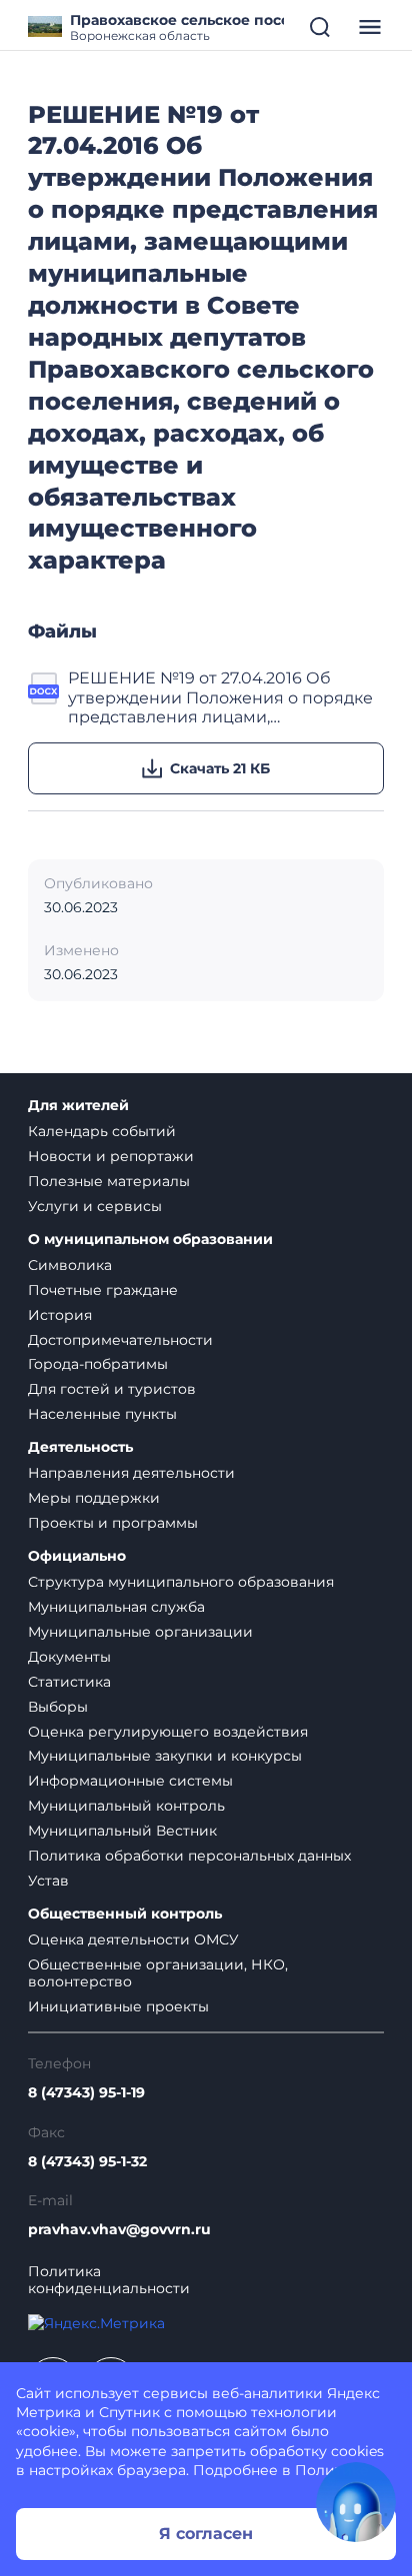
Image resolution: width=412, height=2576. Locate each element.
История (60, 1315)
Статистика (69, 1682)
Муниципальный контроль (126, 1806)
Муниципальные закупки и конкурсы (165, 1756)
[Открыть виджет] (356, 2502)
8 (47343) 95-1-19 (86, 2093)
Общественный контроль (125, 1914)
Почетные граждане (103, 1290)
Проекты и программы (113, 1523)
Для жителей (78, 1106)
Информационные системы (130, 1781)
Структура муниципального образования (181, 1582)
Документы (69, 1657)
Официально (77, 1556)
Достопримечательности (120, 1340)
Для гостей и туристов (112, 1389)
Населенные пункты (102, 1414)
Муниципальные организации (140, 1632)
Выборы (58, 1707)
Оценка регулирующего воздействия (168, 1732)
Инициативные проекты (118, 2006)
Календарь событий (102, 1131)
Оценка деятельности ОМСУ (133, 1939)
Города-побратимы (98, 1364)
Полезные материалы (109, 1181)
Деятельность (80, 1447)
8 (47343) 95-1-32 (87, 2162)
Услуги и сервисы (95, 1206)
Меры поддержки (94, 1498)
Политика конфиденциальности (109, 2280)
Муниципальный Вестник (122, 1831)
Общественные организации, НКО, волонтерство (158, 1973)
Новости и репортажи (111, 1156)
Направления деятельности (131, 1473)
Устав (48, 1881)
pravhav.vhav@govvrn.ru (119, 2230)
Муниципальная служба (116, 1607)
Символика (70, 1265)
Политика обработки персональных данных (189, 1856)
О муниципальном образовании (150, 1240)
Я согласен (206, 2534)
